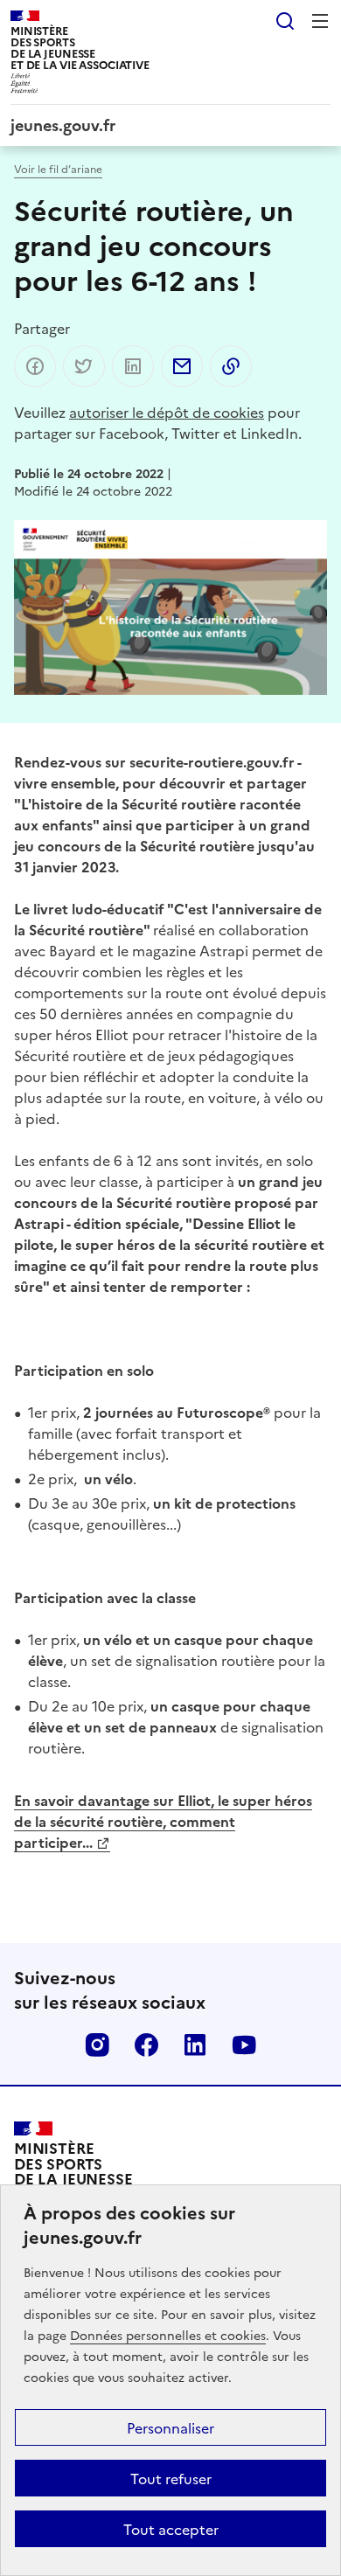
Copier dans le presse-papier (231, 366)
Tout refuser (171, 2478)
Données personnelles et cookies (168, 2335)
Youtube (244, 2045)
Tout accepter (171, 2529)
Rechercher (285, 21)
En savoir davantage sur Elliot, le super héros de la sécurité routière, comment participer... (163, 1821)
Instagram (97, 2045)
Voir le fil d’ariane (58, 168)
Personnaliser (170, 2427)
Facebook (146, 2045)
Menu (320, 21)
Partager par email (182, 366)
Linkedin (195, 2045)
